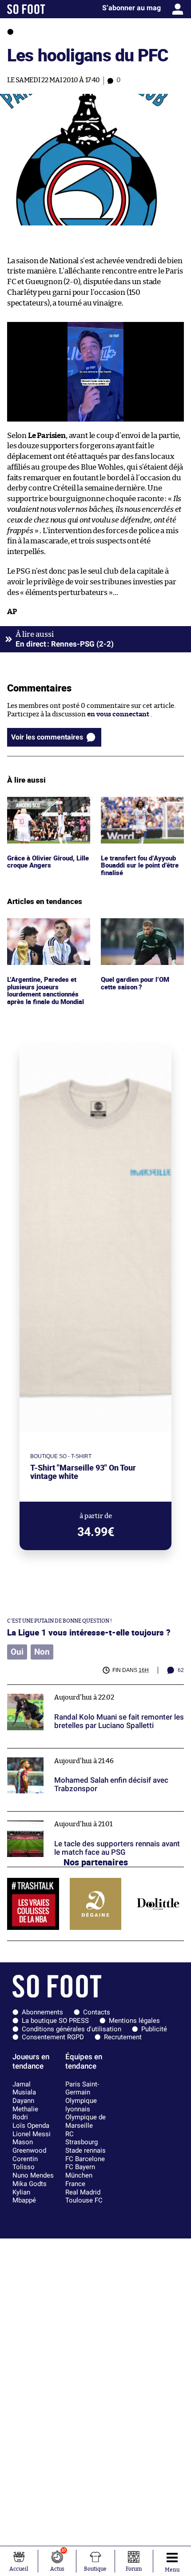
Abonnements (42, 2012)
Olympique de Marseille (86, 2121)
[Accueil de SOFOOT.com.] (26, 9)
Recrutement (123, 2037)
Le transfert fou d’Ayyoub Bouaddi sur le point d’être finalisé (142, 809)
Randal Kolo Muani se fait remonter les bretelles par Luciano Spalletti (88, 1693)
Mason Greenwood (29, 2146)
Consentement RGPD (53, 2037)
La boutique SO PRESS (55, 2021)
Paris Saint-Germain (82, 2088)
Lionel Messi (32, 2134)
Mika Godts (30, 2184)
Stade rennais (86, 2150)
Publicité (154, 2029)
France (75, 2184)
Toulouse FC (84, 2200)
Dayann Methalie (25, 2105)
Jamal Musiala (24, 2088)
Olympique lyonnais (81, 2105)
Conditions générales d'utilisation (72, 2029)
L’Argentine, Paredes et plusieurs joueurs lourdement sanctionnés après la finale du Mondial (47, 934)
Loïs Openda (31, 2126)
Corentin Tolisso (25, 2163)
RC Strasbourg (82, 2138)
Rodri (20, 2117)
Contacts (97, 2012)
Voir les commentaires (47, 737)
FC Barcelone (85, 2159)
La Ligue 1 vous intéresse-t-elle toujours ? (89, 1632)
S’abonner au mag (131, 8)
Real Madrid (83, 2192)
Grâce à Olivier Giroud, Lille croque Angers (43, 805)
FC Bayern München (80, 2171)
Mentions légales (134, 2021)
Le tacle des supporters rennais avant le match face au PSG (91, 1820)
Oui (17, 1652)
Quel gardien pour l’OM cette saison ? (137, 926)
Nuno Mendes (33, 2175)
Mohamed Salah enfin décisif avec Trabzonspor (81, 1752)
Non (42, 1652)
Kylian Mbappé (24, 2196)
